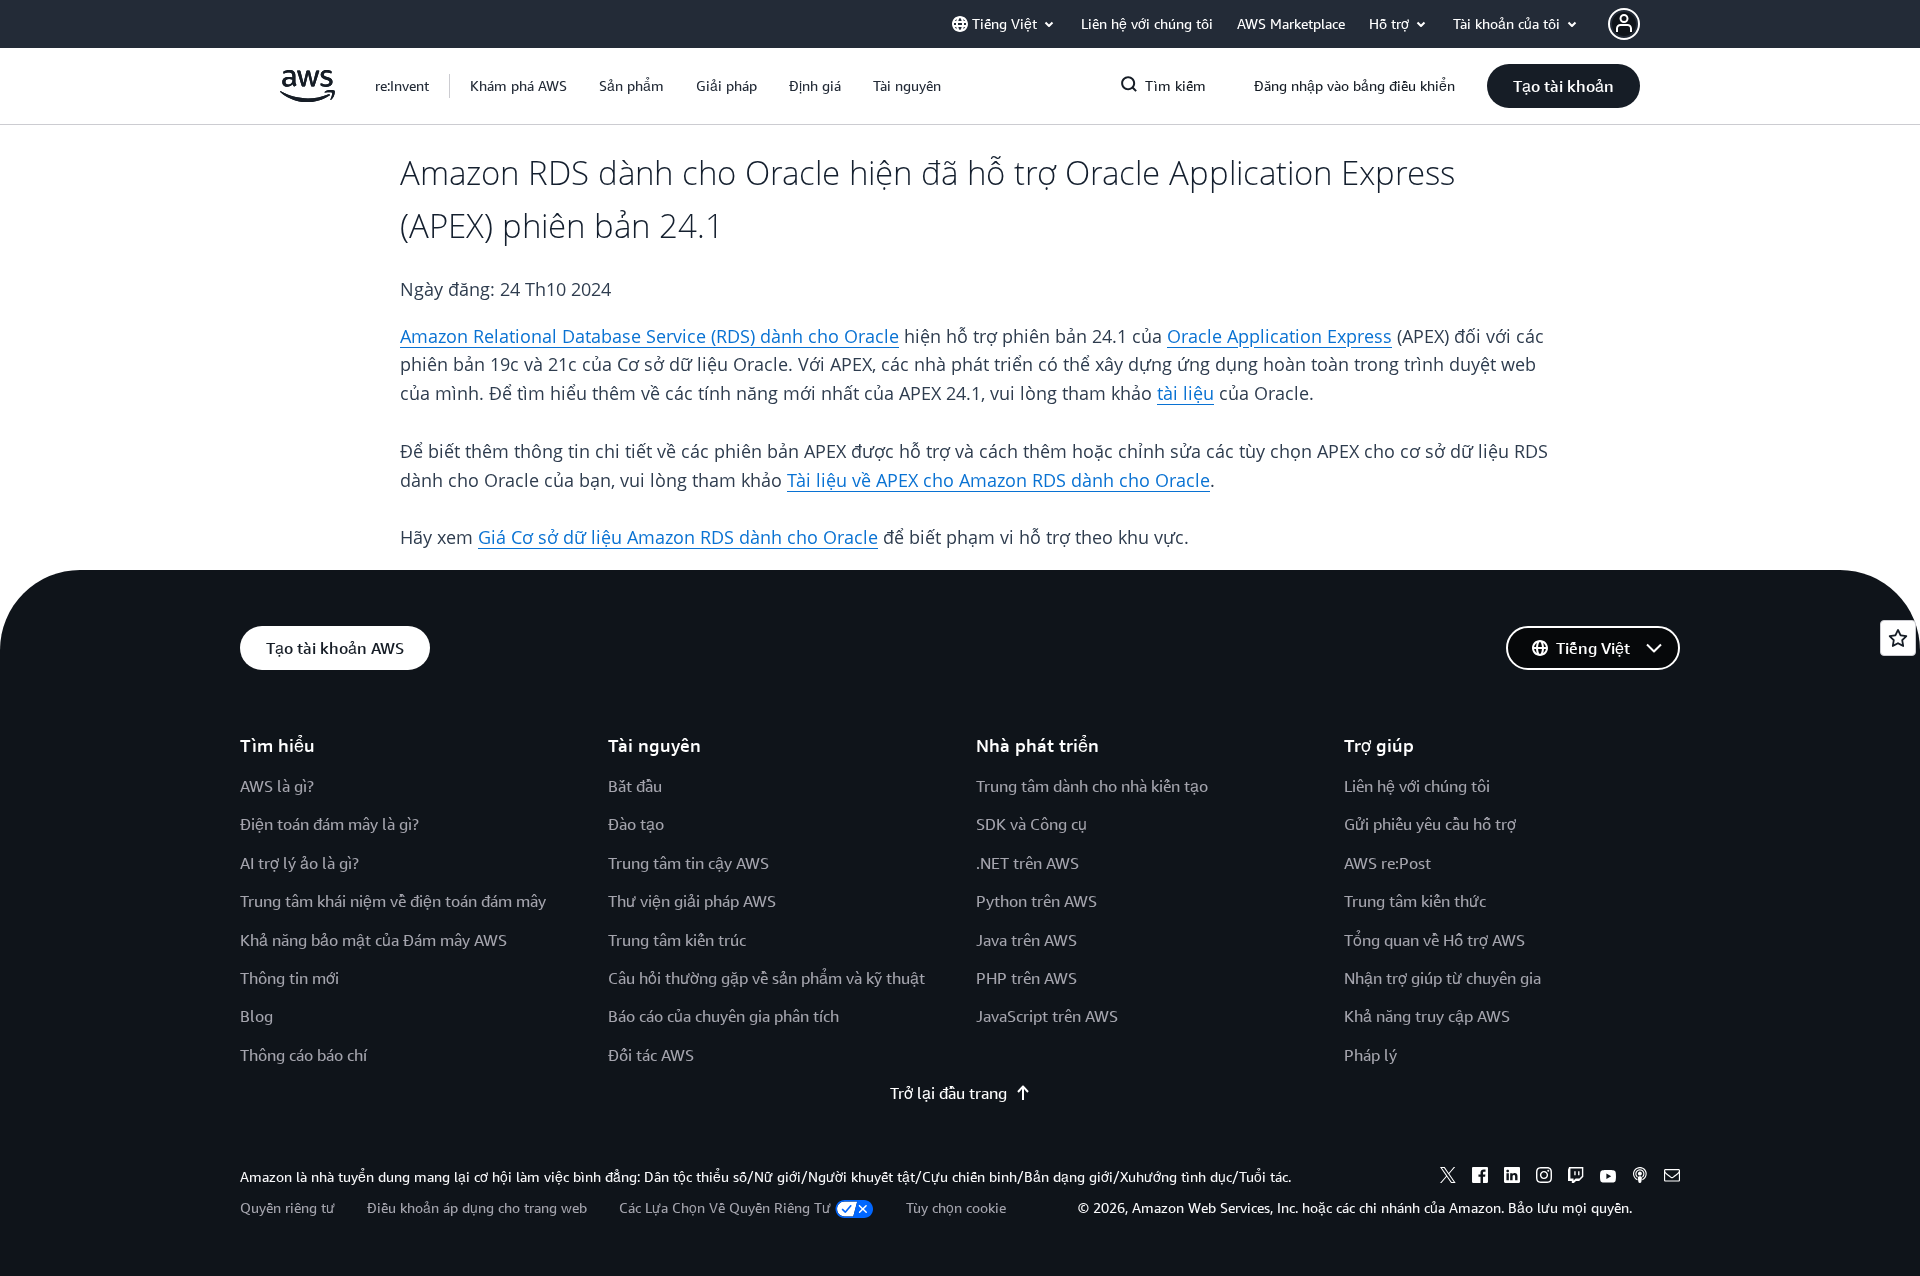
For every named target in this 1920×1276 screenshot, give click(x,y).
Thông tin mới (289, 978)
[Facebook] (1480, 1178)
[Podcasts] (1640, 1178)
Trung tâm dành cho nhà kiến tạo (1092, 786)
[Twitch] (1576, 1178)
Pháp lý (1370, 1055)
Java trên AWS (1026, 940)
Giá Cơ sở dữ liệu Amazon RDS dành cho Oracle (678, 537)
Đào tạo (636, 824)
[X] (1448, 1178)
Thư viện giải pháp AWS (692, 901)
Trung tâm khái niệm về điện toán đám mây (393, 901)
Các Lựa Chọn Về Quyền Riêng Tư (725, 1207)
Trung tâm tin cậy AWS (688, 863)
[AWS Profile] (1624, 24)
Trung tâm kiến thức (1415, 901)
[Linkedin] (1512, 1178)
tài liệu (1185, 393)
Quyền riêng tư (287, 1207)
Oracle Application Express (1279, 336)
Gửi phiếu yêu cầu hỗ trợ (1430, 824)
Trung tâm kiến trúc (677, 940)
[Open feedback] (1898, 638)
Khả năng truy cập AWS (1427, 1016)
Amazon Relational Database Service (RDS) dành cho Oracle (649, 336)
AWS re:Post (1387, 863)
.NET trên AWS (1027, 863)
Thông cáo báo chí (303, 1055)
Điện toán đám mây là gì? (329, 824)
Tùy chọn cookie (956, 1207)
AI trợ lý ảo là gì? (299, 863)
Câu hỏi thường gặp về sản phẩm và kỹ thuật (766, 978)
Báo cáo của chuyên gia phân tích (723, 1016)
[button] (518, 86)
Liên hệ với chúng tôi (1417, 786)
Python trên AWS (1036, 901)
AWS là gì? (277, 786)
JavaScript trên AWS (1047, 1016)
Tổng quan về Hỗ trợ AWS (1434, 940)
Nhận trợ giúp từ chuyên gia (1442, 978)
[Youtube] (1608, 1178)
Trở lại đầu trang (948, 1093)
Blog (256, 1016)
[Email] (1672, 1178)
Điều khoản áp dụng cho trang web (477, 1207)
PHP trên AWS (1026, 978)
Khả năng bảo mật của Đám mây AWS (373, 940)
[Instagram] (1544, 1178)
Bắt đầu (635, 786)
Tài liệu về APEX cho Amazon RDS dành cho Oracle (998, 480)
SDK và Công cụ (1031, 824)
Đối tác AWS (651, 1055)
